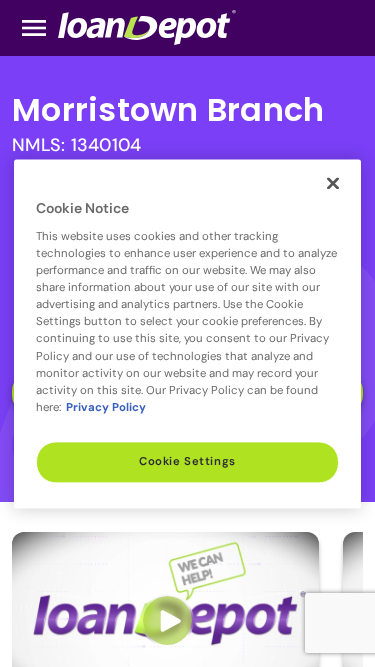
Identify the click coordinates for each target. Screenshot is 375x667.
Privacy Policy (106, 407)
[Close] (333, 183)
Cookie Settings (187, 461)
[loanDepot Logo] (147, 26)
